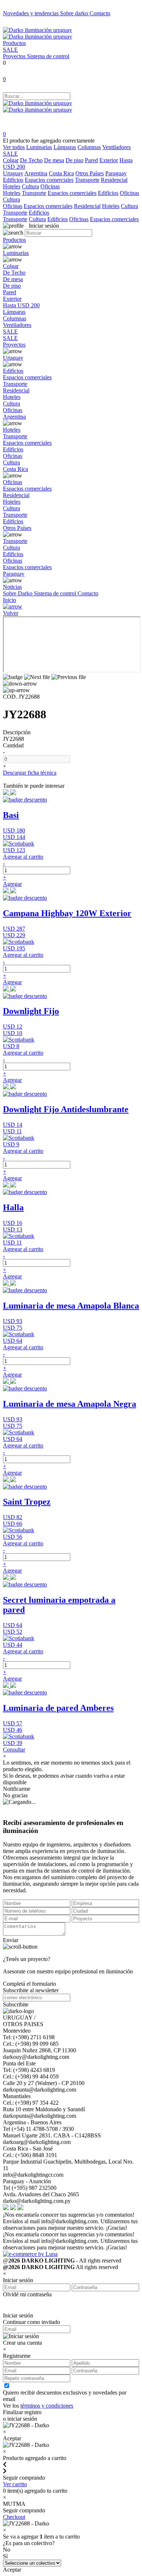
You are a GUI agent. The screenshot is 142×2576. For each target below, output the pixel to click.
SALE (10, 50)
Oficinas (50, 186)
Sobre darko (75, 13)
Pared (91, 160)
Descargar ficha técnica (30, 773)
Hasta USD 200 (21, 305)
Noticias (12, 587)
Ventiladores (117, 147)
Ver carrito (15, 2484)
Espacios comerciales (49, 180)
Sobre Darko (18, 593)
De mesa (54, 160)
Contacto (100, 13)
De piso (74, 160)
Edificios (13, 180)
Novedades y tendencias (31, 13)
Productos (14, 43)
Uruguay (13, 173)
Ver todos (14, 147)
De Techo (31, 160)
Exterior (109, 160)
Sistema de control (48, 56)
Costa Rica (61, 173)
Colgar (11, 160)
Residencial (114, 180)
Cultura (30, 186)
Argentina (36, 173)
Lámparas (65, 147)
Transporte (87, 180)
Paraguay (116, 173)
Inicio (9, 600)
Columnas (89, 147)
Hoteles (12, 186)
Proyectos (15, 56)
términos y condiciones (47, 2406)
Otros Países (90, 173)
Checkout (14, 2517)
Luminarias (39, 147)
